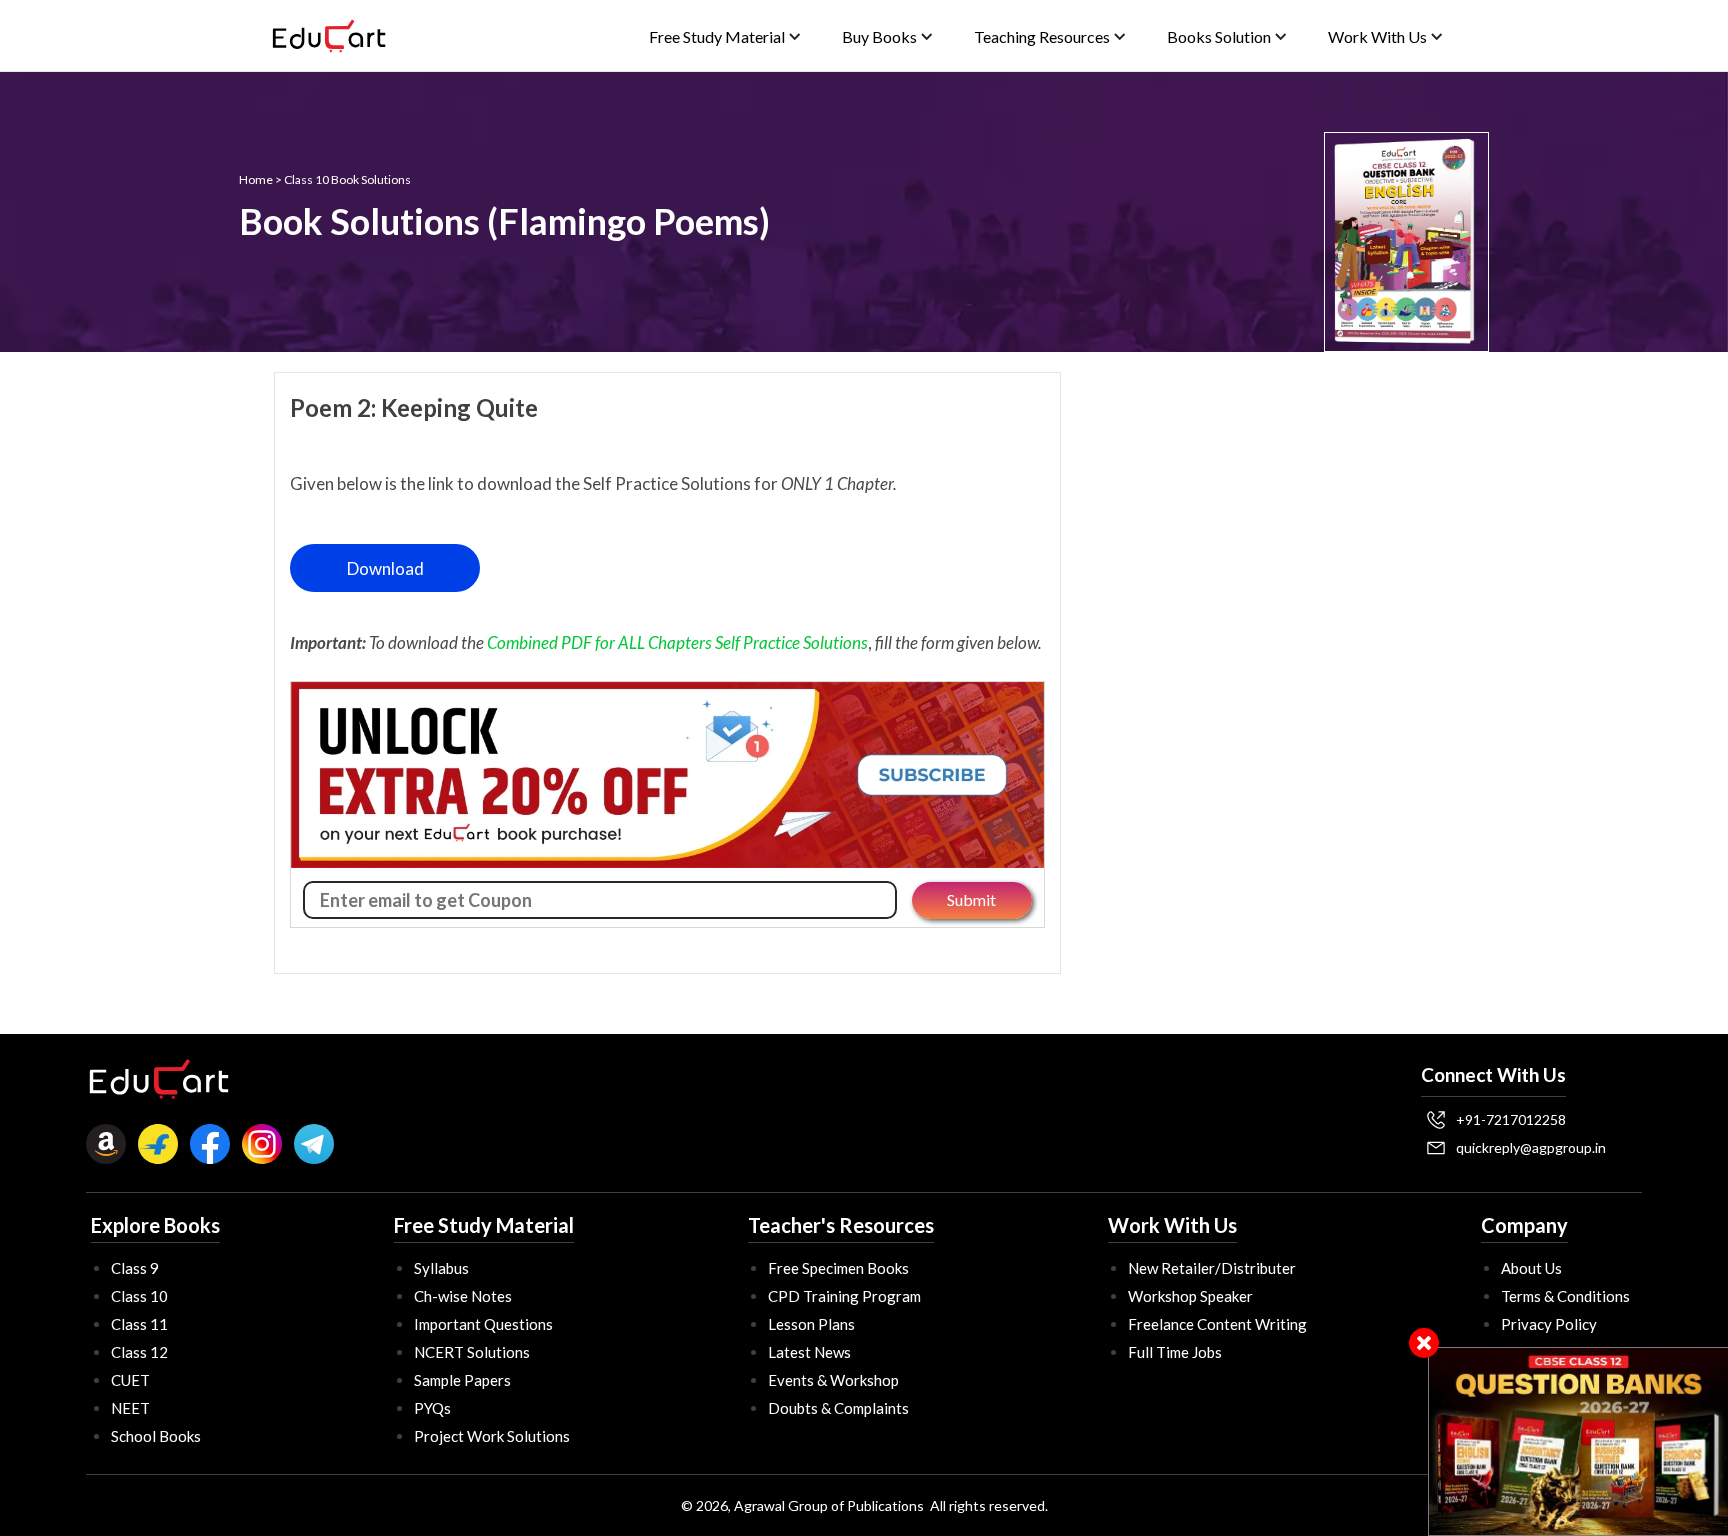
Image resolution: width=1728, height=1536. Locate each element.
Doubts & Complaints (838, 1408)
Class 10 (139, 1296)
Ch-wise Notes (463, 1296)
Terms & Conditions (1565, 1296)
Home (256, 179)
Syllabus (441, 1268)
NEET (130, 1408)
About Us (1531, 1268)
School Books (156, 1436)
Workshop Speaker (1190, 1296)
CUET (130, 1380)
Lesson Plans (811, 1324)
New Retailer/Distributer (1212, 1268)
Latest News (809, 1352)
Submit (971, 899)
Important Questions (483, 1324)
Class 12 (139, 1352)
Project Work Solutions (492, 1436)
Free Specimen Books (838, 1268)
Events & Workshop (833, 1380)
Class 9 (135, 1268)
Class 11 (139, 1324)
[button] (725, 36)
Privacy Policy (1549, 1324)
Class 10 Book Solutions (347, 179)
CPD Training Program (844, 1296)
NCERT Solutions (472, 1352)
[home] (329, 36)
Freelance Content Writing (1217, 1324)
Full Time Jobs (1175, 1352)
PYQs (432, 1408)
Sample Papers (462, 1380)
